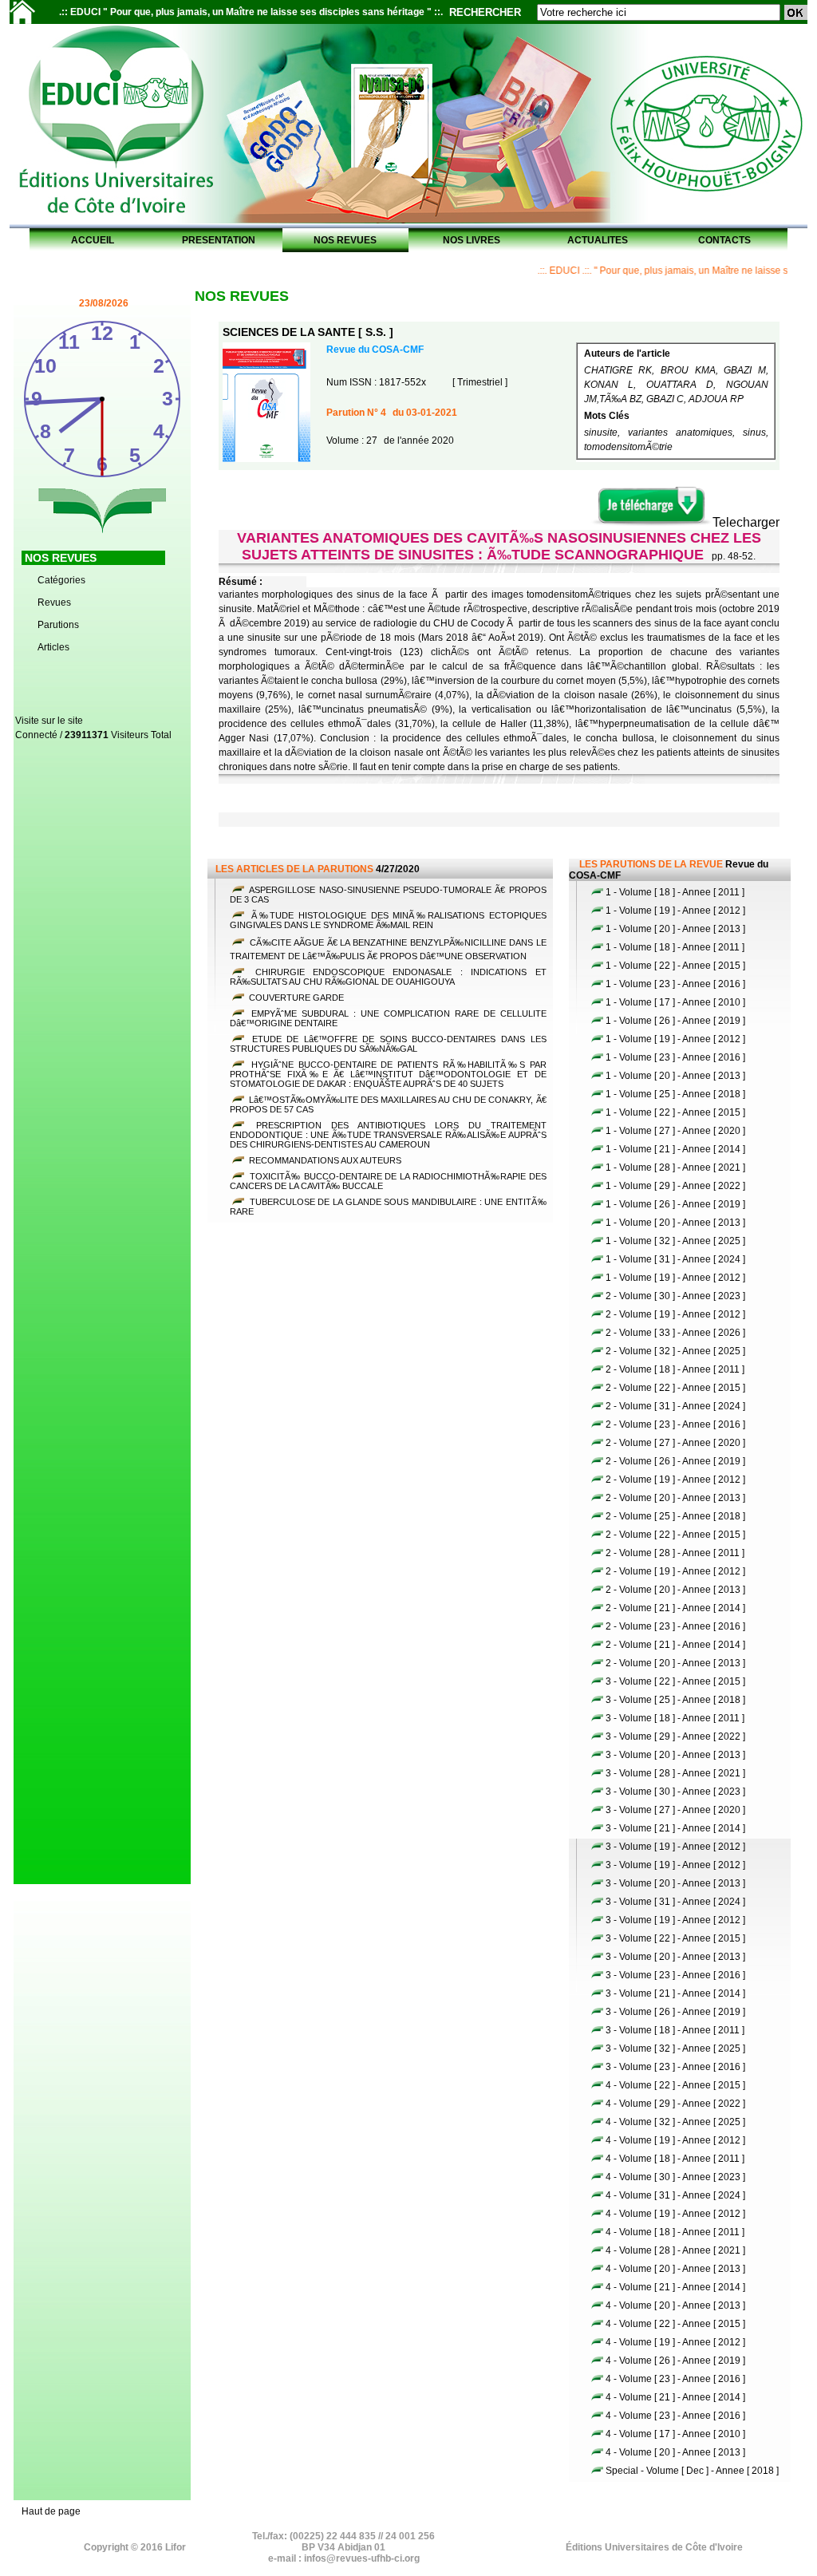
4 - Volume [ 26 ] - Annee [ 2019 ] (675, 2361)
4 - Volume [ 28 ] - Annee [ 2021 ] (675, 2250)
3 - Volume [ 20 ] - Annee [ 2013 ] (675, 1755)
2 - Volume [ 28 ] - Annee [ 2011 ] (675, 1553)
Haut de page (51, 2511)
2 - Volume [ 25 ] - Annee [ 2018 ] (675, 1516)
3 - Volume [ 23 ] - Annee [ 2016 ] (675, 1975)
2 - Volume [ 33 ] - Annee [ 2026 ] (675, 1333)
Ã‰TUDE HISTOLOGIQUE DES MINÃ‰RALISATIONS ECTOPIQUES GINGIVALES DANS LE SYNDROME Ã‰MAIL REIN (388, 920)
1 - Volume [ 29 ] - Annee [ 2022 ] (675, 1186)
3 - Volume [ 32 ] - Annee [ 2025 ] (675, 2049)
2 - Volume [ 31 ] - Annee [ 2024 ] (675, 1406)
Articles (53, 647)
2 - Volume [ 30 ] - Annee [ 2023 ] (675, 1296)
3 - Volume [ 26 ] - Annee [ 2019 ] (675, 2012)
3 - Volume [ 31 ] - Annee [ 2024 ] (675, 1902)
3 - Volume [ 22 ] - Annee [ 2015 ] (675, 1681)
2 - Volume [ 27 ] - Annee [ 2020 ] (675, 1443)
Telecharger (746, 522)
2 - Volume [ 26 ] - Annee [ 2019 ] (675, 1461)
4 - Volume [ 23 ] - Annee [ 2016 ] (675, 2379)
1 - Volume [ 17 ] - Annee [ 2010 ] (675, 1002)
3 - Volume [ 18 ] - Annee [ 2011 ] (675, 1718)
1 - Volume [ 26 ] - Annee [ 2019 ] (675, 1021)
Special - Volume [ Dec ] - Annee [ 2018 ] (692, 2471)
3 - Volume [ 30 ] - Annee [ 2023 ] (675, 1792)
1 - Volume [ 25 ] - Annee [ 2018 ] (675, 1094)
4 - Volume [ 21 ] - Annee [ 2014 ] (675, 2287)
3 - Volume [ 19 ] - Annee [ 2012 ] (675, 1847)
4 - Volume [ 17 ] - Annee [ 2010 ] (675, 2434)
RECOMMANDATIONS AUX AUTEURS (324, 1160)
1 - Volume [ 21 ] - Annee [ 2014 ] (675, 1149)
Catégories (61, 580)
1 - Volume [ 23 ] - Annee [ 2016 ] (675, 984)
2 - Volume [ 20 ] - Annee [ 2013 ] (675, 1498)
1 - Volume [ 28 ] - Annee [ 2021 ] (675, 1167)
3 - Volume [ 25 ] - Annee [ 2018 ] (675, 1700)
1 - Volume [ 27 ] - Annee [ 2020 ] (675, 1131)
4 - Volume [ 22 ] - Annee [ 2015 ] (675, 2085)
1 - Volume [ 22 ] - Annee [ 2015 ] (675, 966)
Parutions (58, 625)
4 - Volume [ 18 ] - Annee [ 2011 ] (675, 2159)
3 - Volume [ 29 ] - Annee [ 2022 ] (675, 1736)
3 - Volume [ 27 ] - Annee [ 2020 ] (675, 1810)
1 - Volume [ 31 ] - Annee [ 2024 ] (675, 1259)
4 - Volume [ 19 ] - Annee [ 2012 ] (675, 2140)
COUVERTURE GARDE (295, 998)
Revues (54, 603)
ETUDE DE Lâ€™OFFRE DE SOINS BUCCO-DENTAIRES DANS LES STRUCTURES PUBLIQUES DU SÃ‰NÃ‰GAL (388, 1044)
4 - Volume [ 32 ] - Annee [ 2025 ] (675, 2122)
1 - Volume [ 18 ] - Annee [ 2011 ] (675, 892)
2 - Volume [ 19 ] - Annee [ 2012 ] (675, 1314)
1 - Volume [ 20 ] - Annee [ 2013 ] (675, 929)
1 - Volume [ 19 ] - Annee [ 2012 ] (675, 911)
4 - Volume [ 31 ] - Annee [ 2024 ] (675, 2195)
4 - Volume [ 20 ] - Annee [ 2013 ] (675, 2269)
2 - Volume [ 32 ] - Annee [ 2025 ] (675, 1351)
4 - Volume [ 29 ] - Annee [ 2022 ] (675, 2104)
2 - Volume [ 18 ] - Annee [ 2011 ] (675, 1369)
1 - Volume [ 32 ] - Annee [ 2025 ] (675, 1241)
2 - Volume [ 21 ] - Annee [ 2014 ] (675, 1608)
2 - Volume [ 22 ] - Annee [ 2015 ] (675, 1388)
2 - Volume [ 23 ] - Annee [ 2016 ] (675, 1424)
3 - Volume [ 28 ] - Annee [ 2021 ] (675, 1773)
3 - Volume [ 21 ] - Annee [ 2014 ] (675, 1828)
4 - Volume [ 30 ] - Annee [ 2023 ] (675, 2177)
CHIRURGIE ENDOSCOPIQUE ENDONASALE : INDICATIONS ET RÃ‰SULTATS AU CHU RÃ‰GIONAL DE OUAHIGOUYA (388, 977)
